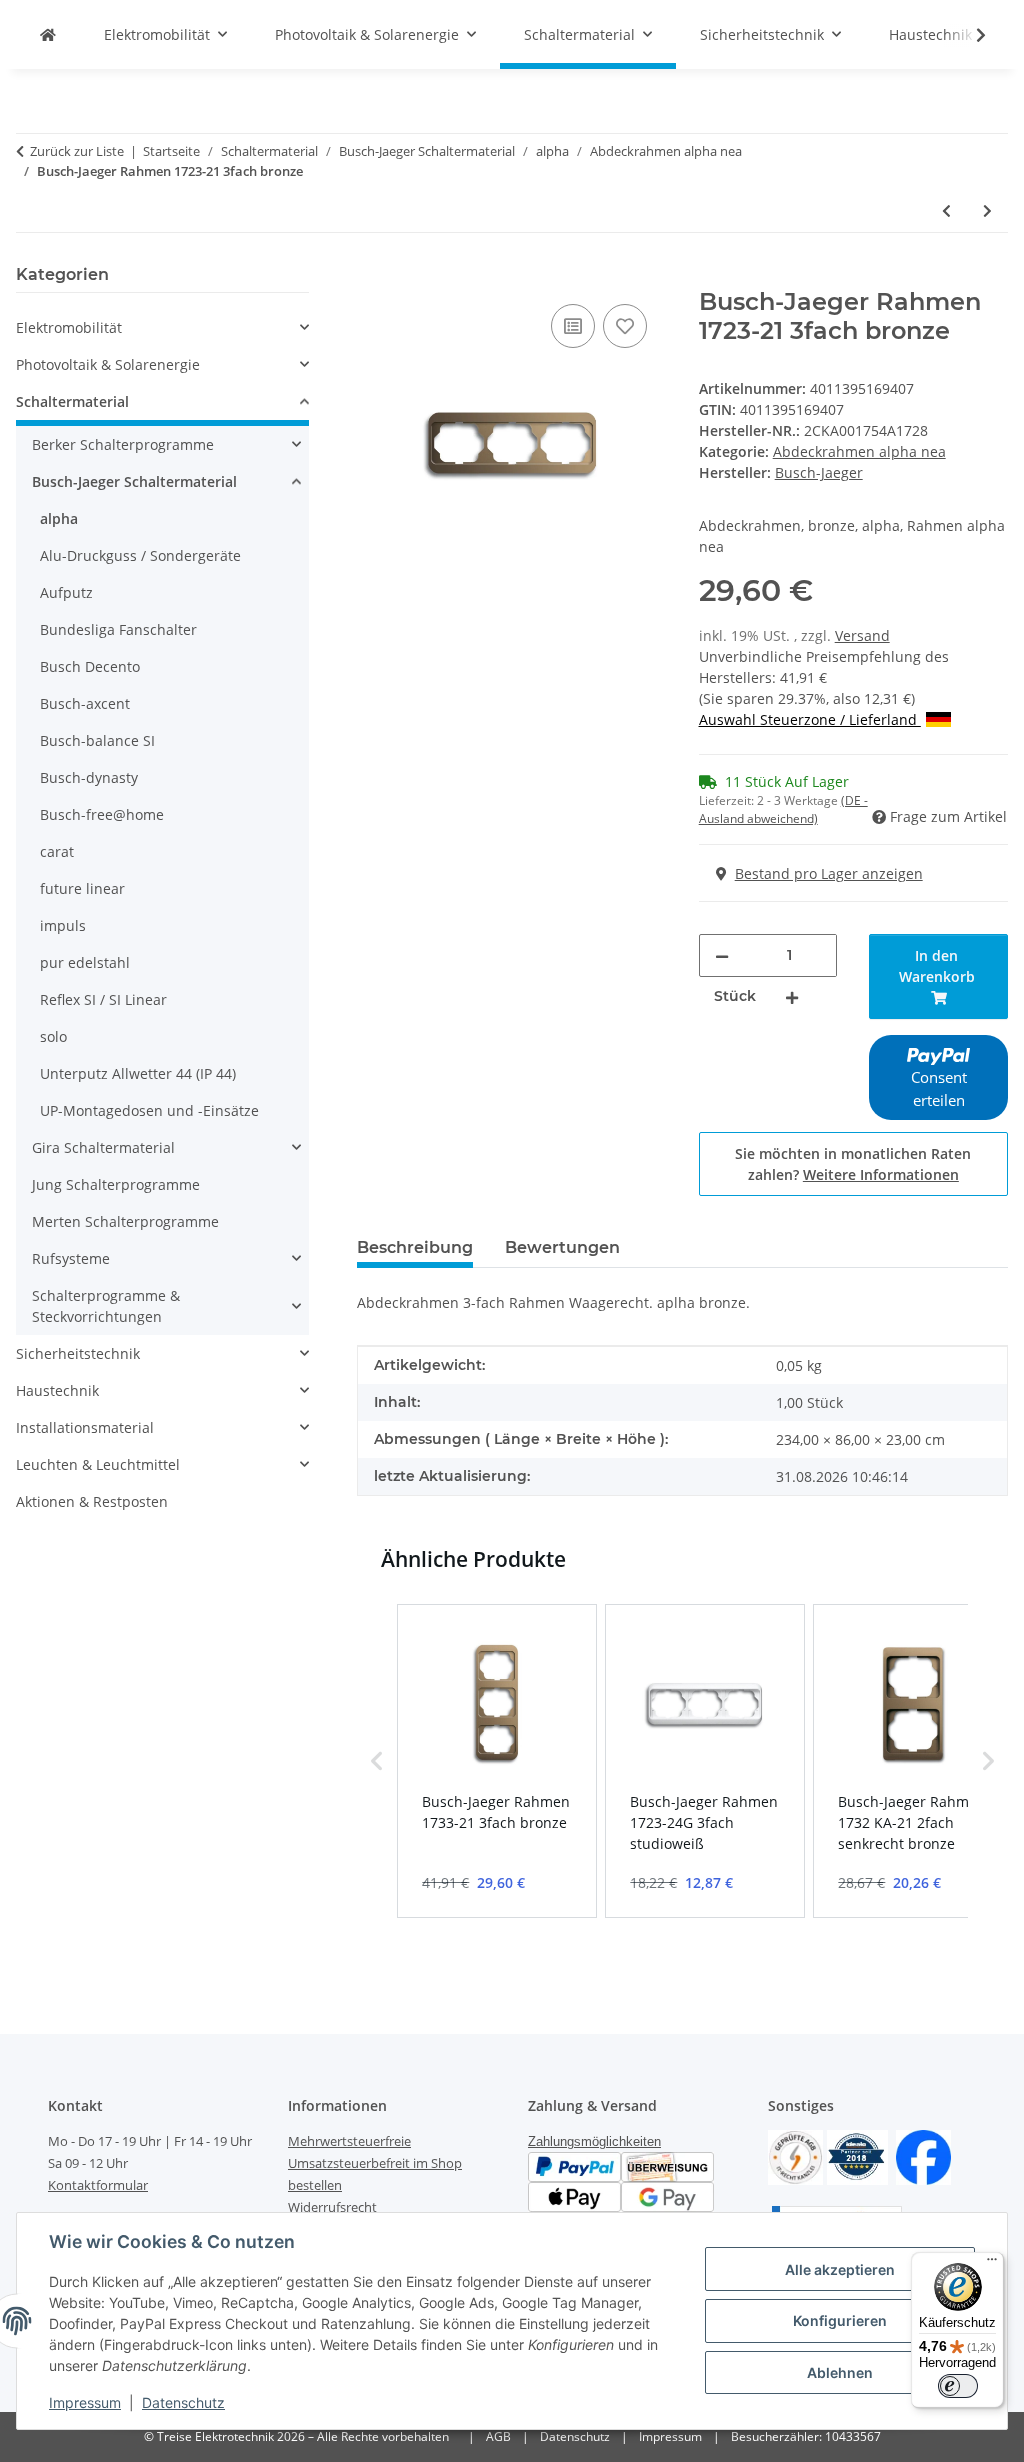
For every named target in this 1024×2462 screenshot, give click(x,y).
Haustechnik (57, 1390)
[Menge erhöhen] (792, 996)
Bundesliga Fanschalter (118, 629)
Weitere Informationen (881, 1174)
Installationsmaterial (85, 1427)
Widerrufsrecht (332, 2207)
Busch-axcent (85, 703)
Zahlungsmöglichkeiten (594, 2141)
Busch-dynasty (89, 777)
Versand (862, 635)
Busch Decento (90, 666)
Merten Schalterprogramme (125, 1221)
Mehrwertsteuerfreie (349, 2141)
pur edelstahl (85, 962)
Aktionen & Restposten (92, 1501)
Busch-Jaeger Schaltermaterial (134, 481)
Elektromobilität (69, 327)
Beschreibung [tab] (415, 1247)
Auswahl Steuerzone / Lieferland (810, 719)
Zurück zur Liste (77, 151)
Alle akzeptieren (840, 2269)
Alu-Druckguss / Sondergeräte (140, 555)
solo (53, 1036)
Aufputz (66, 592)
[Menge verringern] (722, 955)
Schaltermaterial (72, 401)
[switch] (958, 2386)
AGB (498, 2436)
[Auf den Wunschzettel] (625, 326)
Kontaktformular (98, 2185)
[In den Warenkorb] (373, 277)
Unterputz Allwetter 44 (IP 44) (138, 1073)
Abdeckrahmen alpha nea (859, 451)
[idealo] (857, 2156)
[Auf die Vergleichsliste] (573, 326)
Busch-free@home (102, 814)
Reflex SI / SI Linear (103, 999)
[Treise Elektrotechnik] (48, 34)
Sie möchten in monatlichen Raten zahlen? (853, 1164)
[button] (968, 35)
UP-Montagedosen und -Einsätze (149, 1110)
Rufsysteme (71, 1258)
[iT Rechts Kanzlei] (795, 2156)
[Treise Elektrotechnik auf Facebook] (923, 2156)
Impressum (85, 2402)
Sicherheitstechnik (78, 1353)
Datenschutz (183, 2402)
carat (57, 851)
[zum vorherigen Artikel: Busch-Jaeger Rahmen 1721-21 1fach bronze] (946, 210)
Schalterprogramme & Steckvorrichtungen (106, 1306)
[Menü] (992, 2264)
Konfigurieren (840, 2320)
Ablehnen (840, 2372)
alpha (59, 518)
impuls (63, 925)
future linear (82, 888)
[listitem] (497, 1761)
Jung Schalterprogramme (116, 1184)
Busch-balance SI (97, 740)
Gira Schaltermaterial (103, 1147)
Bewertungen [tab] (562, 1247)
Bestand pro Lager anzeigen (829, 873)
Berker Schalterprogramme (123, 444)
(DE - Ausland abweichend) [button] (783, 809)
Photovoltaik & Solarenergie (108, 364)
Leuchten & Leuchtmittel (98, 1464)
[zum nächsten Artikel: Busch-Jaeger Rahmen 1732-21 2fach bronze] (987, 210)
